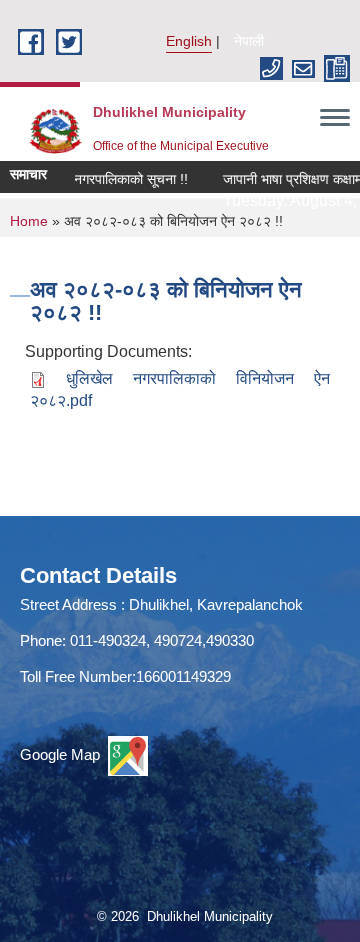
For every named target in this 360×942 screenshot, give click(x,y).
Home (29, 221)
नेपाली (249, 41)
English (189, 41)
